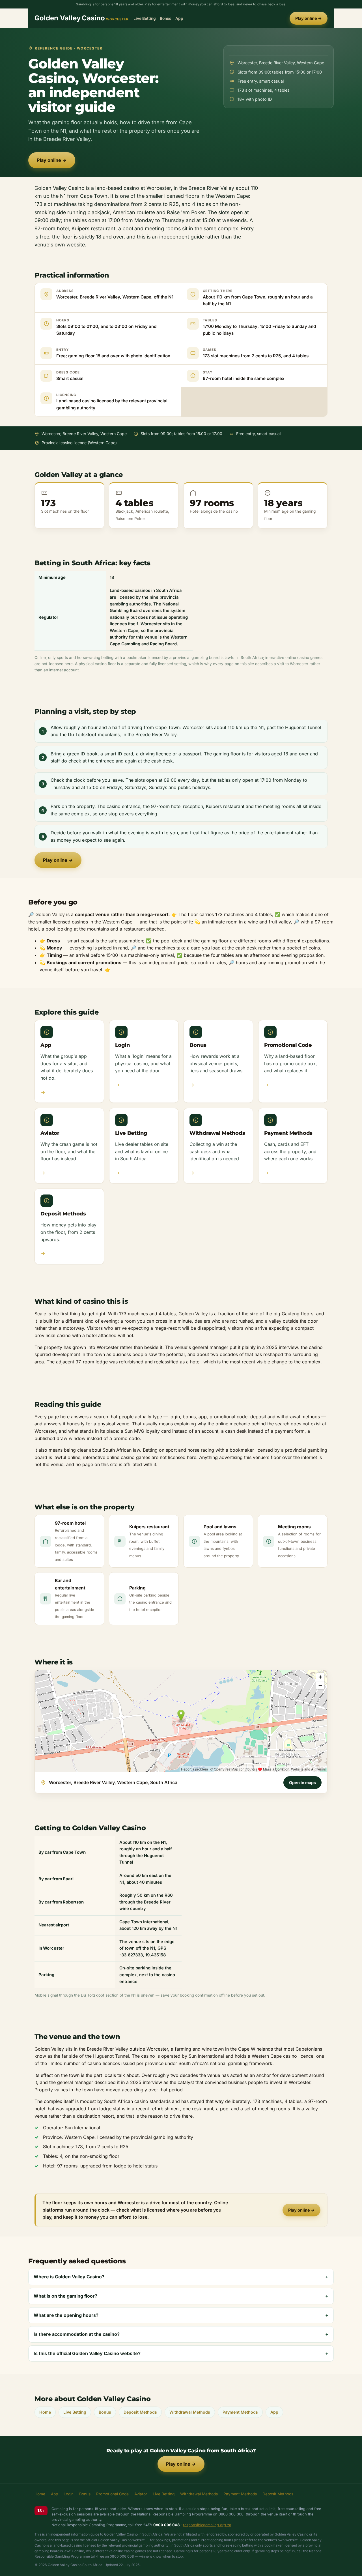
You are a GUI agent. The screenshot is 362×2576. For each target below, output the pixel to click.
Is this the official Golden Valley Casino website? (87, 2353)
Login (69, 2494)
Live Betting (145, 18)
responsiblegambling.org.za (207, 2525)
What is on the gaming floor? (65, 2296)
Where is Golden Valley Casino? (69, 2277)
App (179, 18)
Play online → (309, 18)
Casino (81, 18)
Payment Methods (240, 2412)
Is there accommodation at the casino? (77, 2334)
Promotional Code (112, 2494)
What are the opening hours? (66, 2315)
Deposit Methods (140, 2412)
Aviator (141, 2494)
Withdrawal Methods (190, 2412)
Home (45, 2412)
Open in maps (302, 1783)
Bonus (166, 18)
